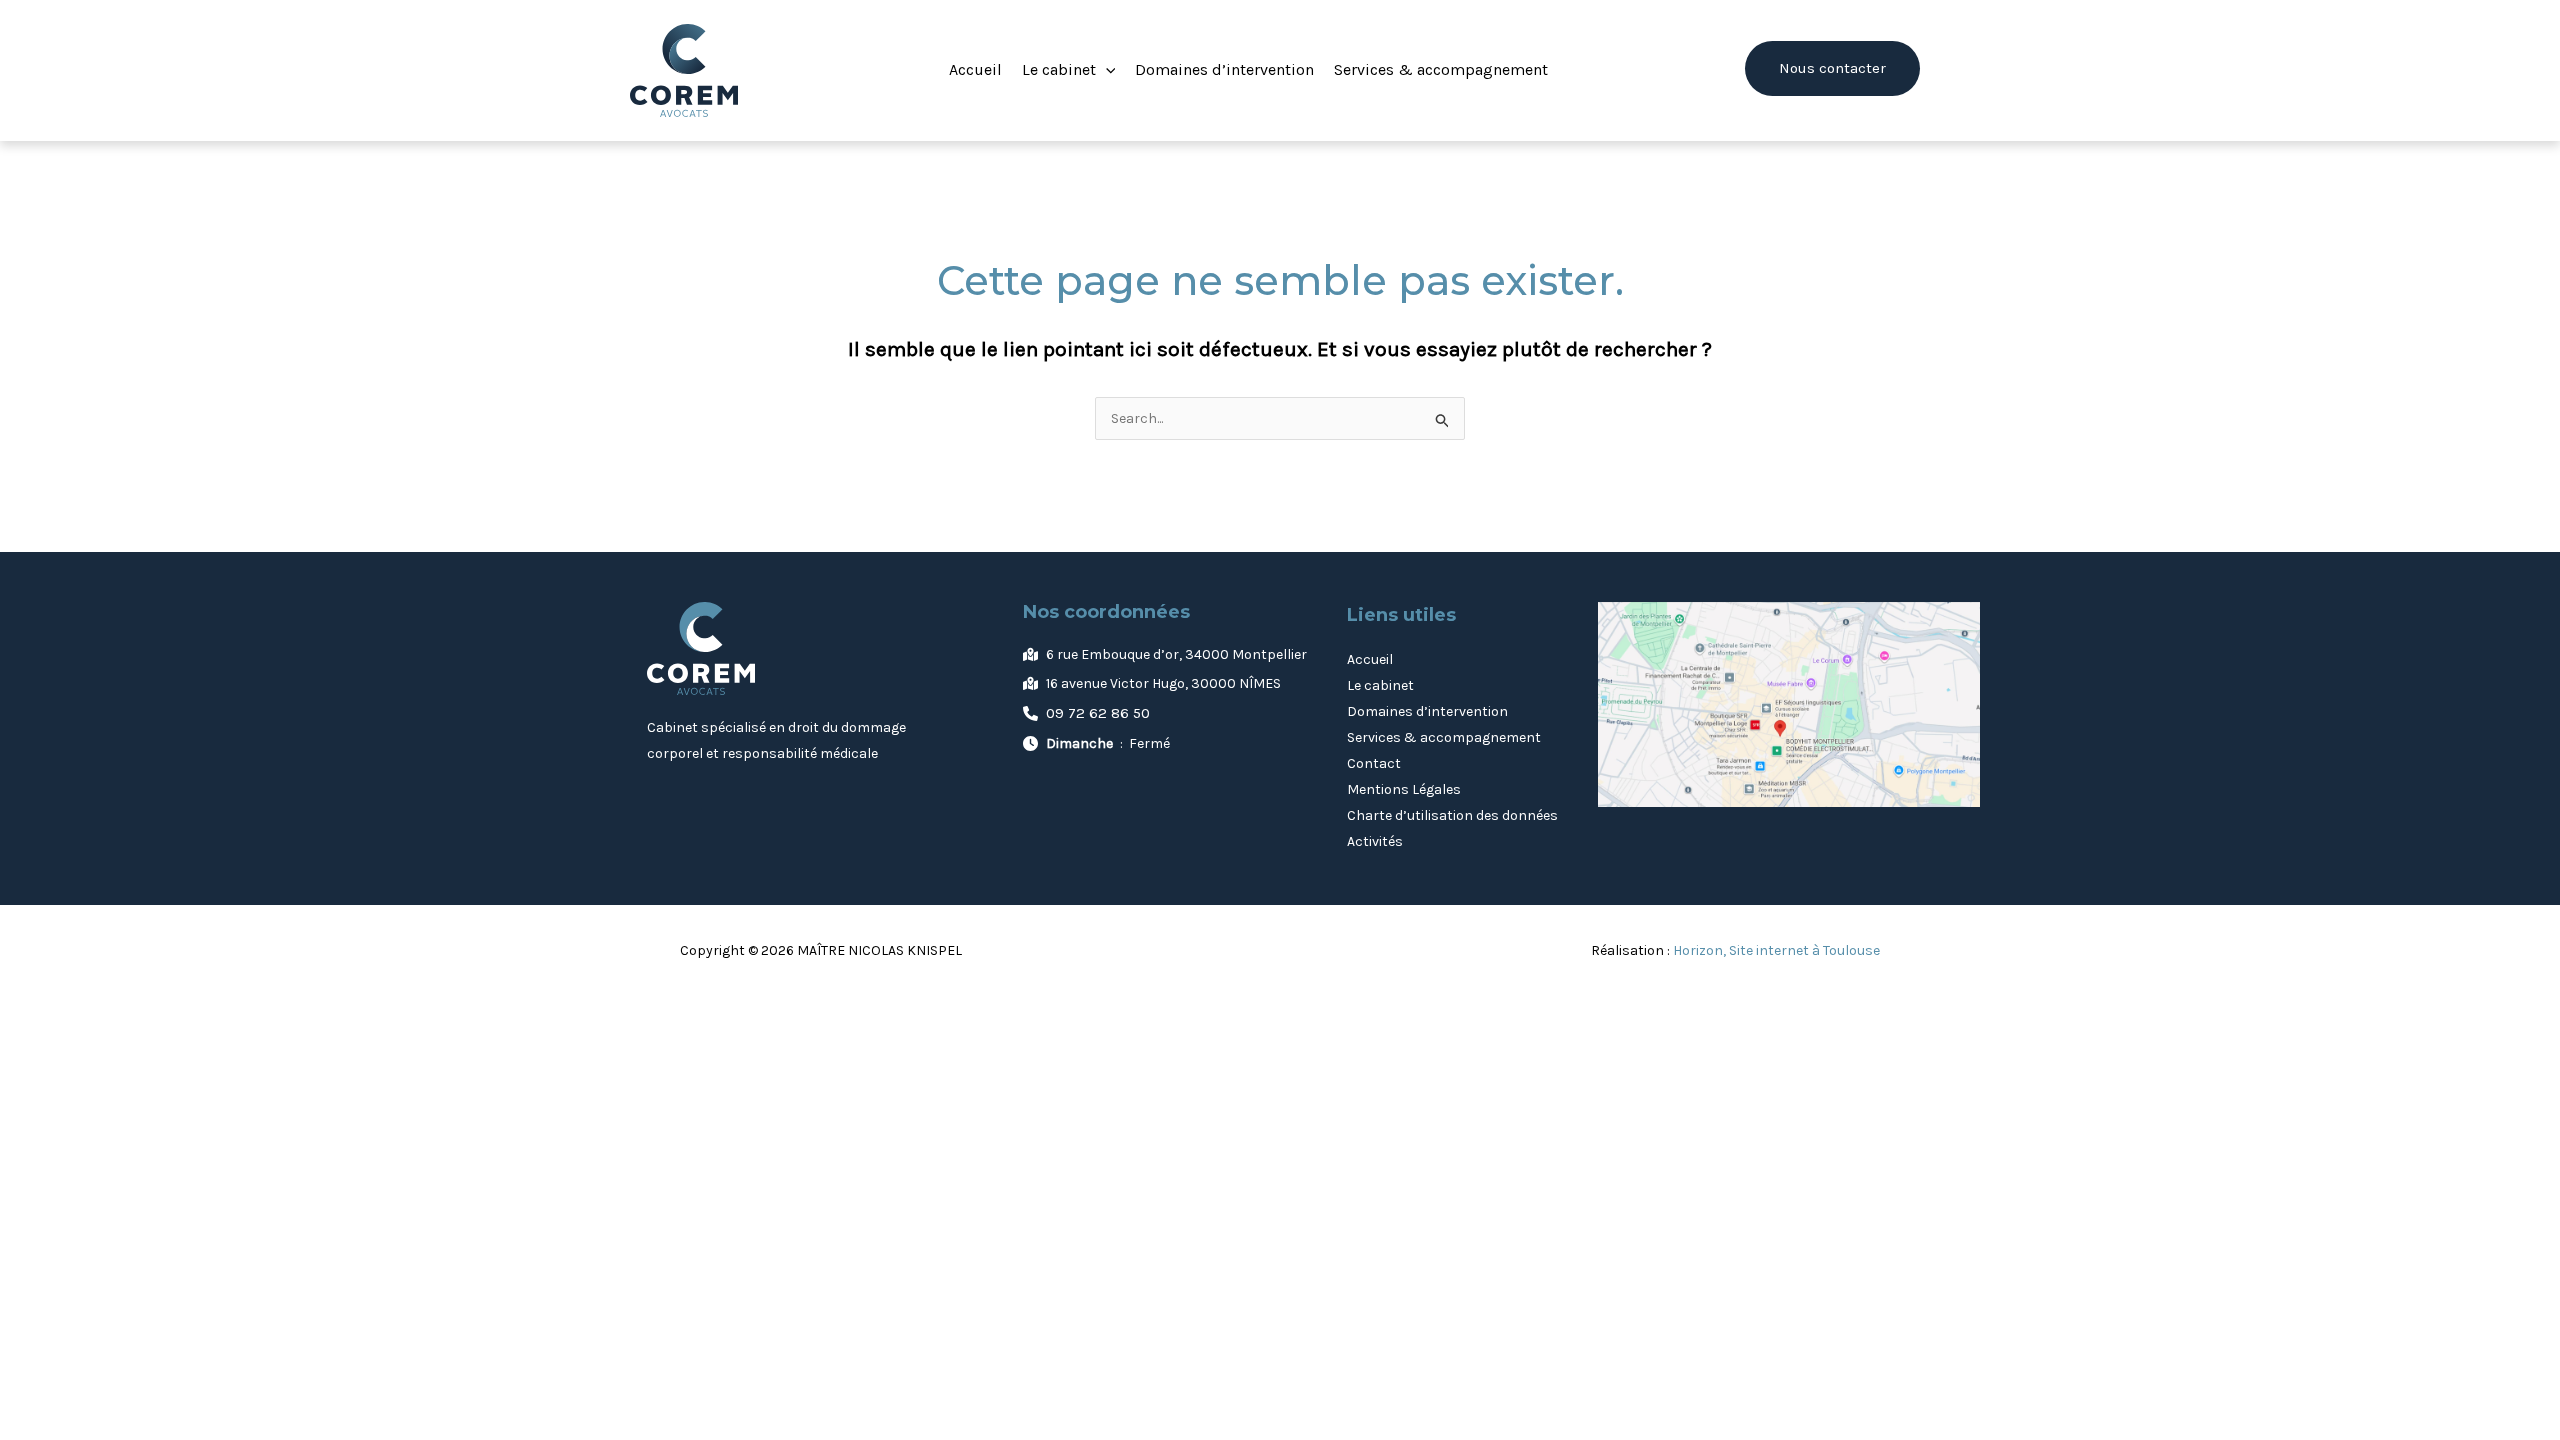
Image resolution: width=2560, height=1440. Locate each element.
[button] (1069, 70)
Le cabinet (1380, 685)
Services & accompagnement (1444, 737)
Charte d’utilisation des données (1452, 815)
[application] (1106, 70)
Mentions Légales (1404, 789)
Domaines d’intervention (1427, 711)
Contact (1374, 763)
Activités (1375, 841)
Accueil (1370, 659)
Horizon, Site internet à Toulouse (1776, 950)
